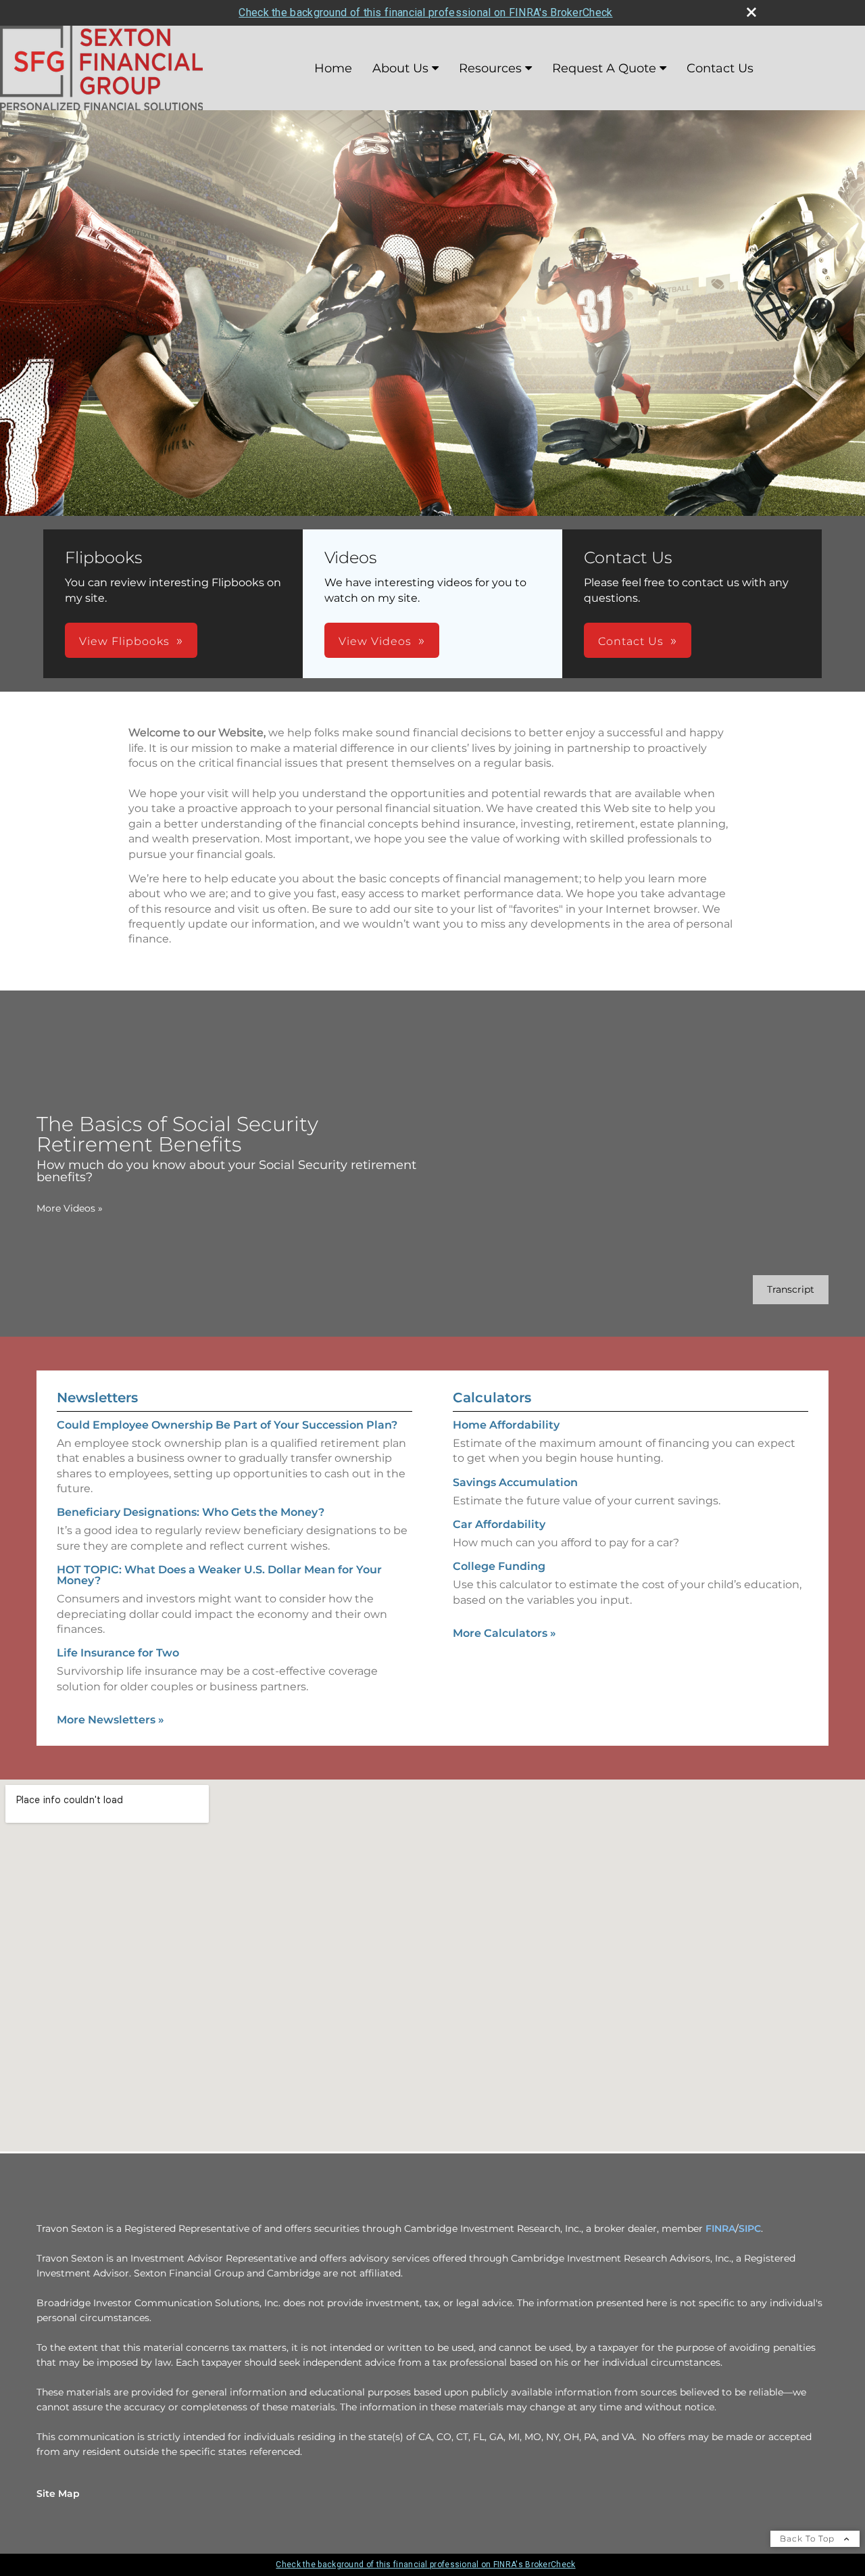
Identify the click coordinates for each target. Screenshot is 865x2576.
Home (333, 68)
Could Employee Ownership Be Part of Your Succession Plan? (227, 1425)
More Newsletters (110, 1720)
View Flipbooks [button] (124, 641)
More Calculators (504, 1633)
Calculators (492, 1398)
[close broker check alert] (751, 12)
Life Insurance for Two (118, 1653)
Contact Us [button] (631, 641)
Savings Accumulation (515, 1482)
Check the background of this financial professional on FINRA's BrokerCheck (425, 13)
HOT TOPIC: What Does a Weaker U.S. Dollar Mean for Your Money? (219, 1575)
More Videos (70, 1208)
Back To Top (809, 2538)
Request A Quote (604, 68)
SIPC (750, 2228)
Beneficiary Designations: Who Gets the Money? (191, 1512)
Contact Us (720, 68)
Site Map (58, 2494)
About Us (400, 68)
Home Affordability (506, 1425)
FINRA (720, 2228)
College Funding (499, 1566)
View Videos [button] (375, 641)
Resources (490, 68)
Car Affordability (499, 1524)
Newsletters (97, 1398)
